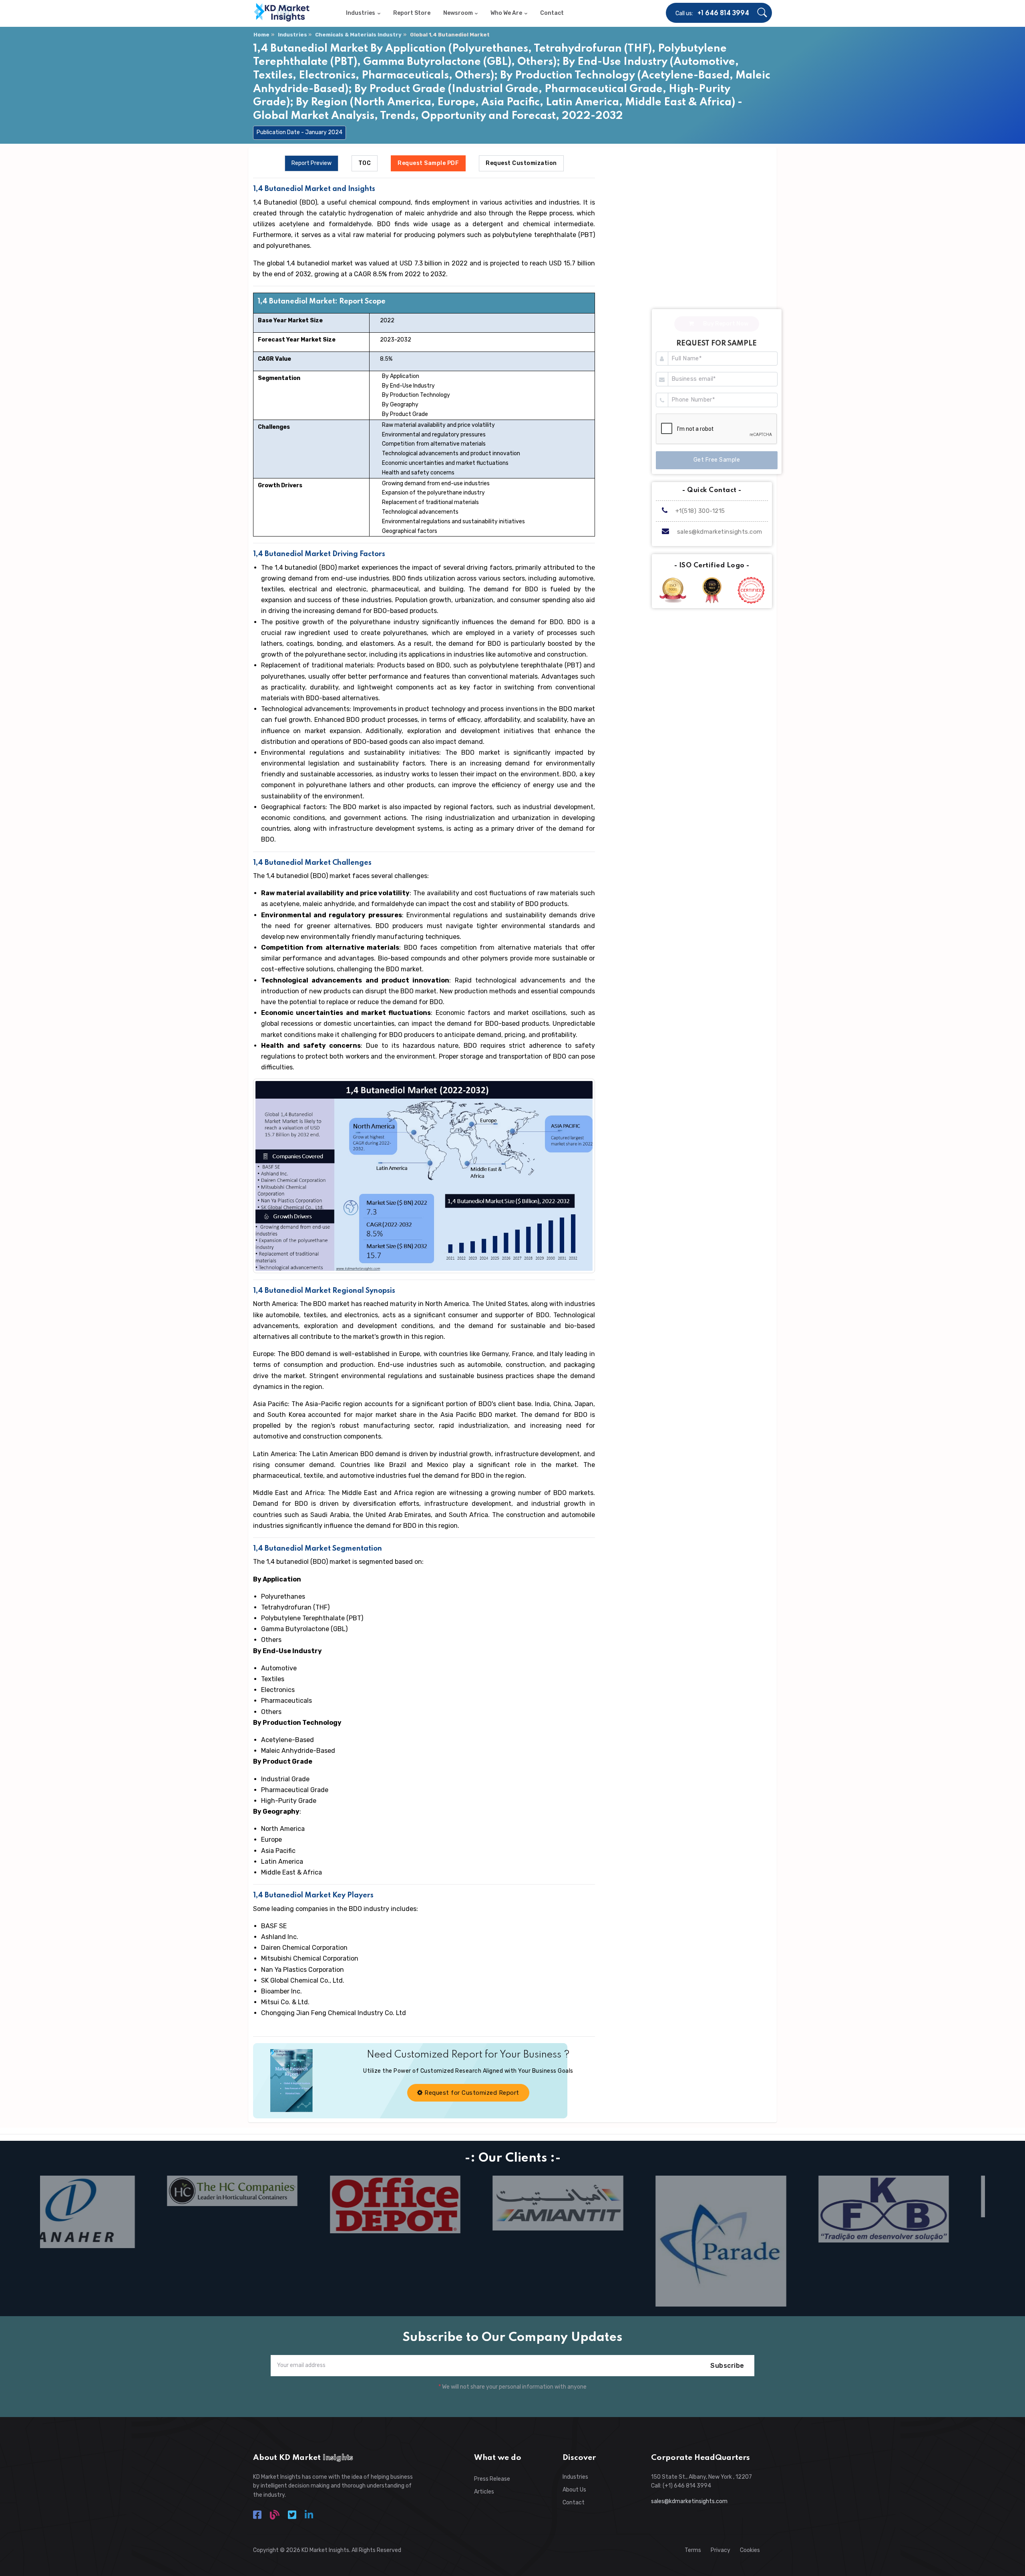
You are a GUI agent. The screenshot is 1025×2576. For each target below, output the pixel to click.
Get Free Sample (717, 460)
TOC (365, 163)
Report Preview (312, 163)
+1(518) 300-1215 (699, 511)
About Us (574, 2490)
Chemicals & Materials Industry (358, 35)
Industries (292, 35)
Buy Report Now (725, 324)
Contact (574, 2503)
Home (261, 35)
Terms (693, 2550)
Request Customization (521, 163)
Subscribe (727, 2366)
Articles (484, 2492)
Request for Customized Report (471, 2093)
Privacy (721, 2550)
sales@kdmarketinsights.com (720, 532)
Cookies (750, 2550)
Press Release (492, 2479)
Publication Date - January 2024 (299, 132)
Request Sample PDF (428, 163)
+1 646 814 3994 (723, 14)
